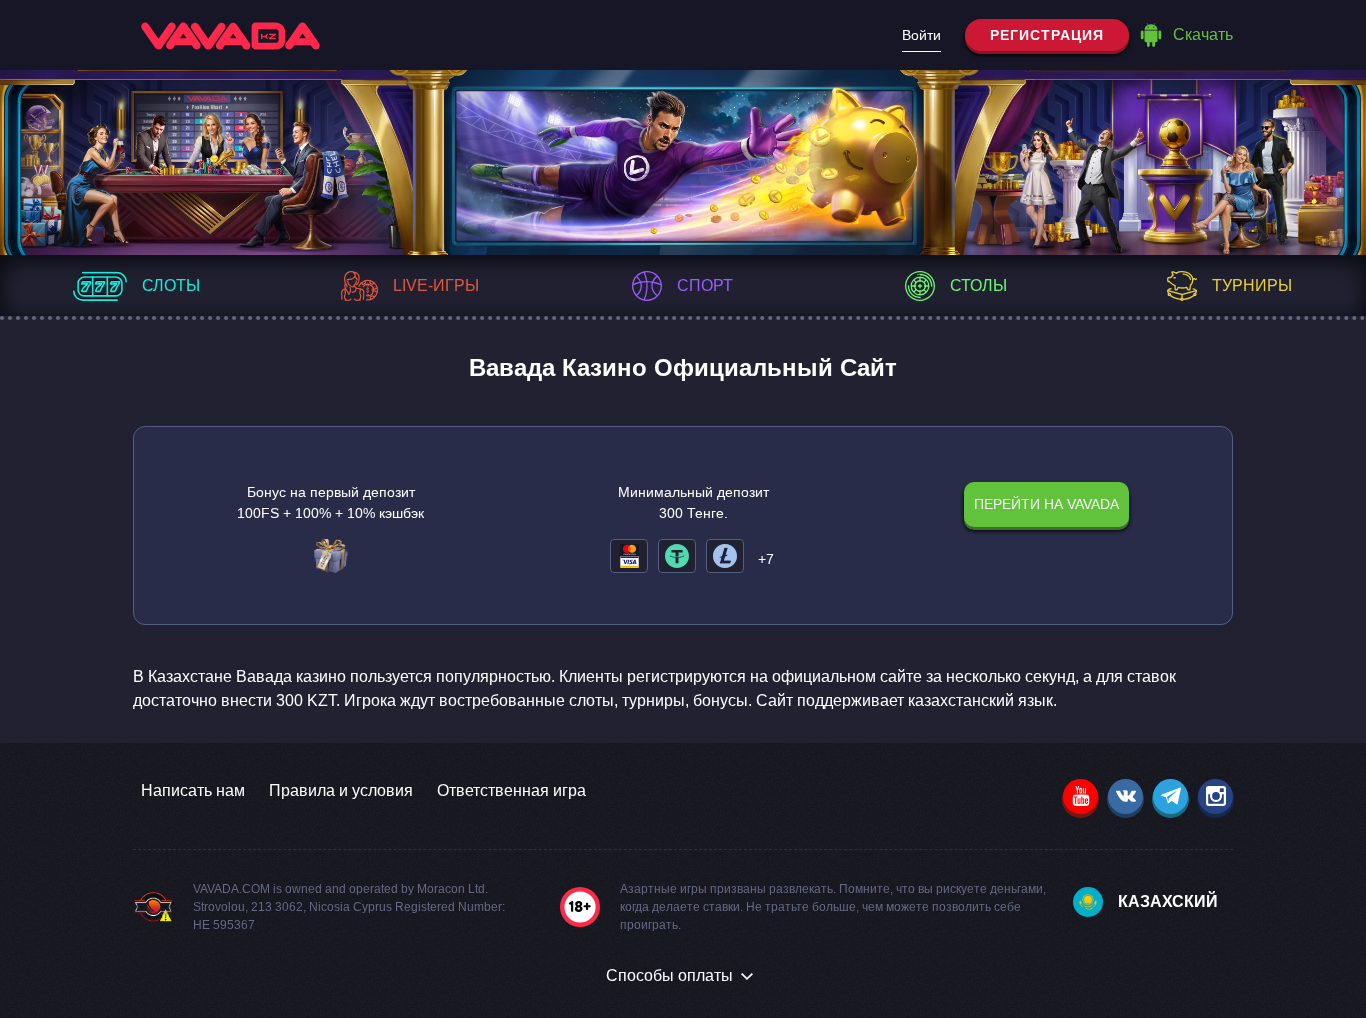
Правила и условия (341, 790)
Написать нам (193, 790)
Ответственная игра (511, 790)
